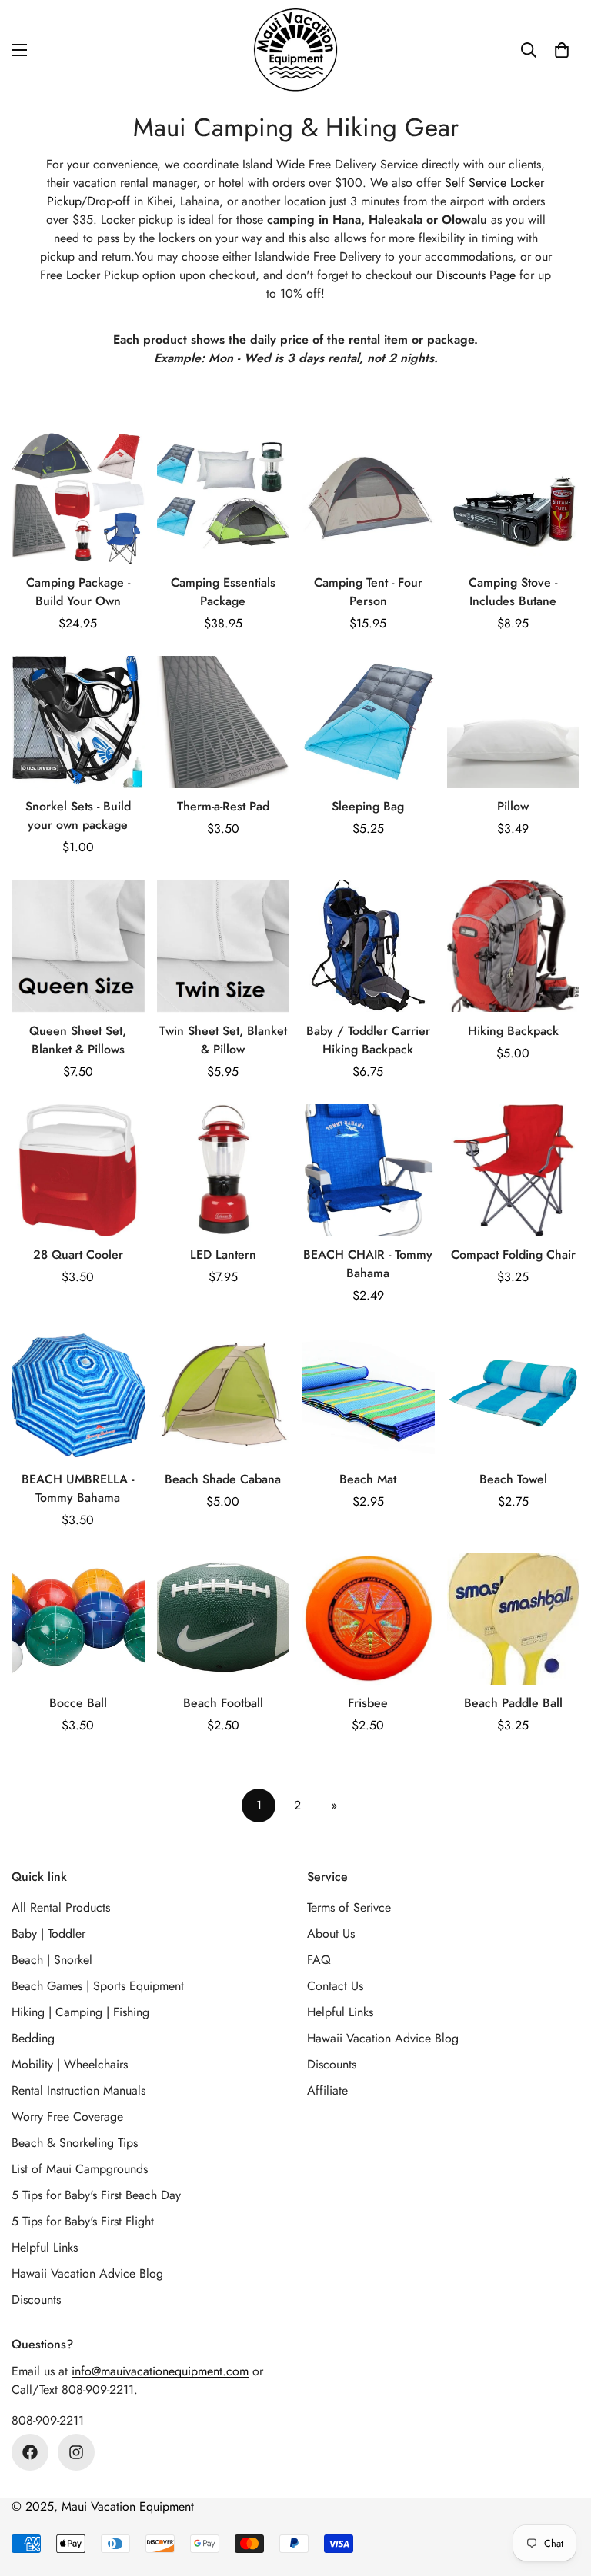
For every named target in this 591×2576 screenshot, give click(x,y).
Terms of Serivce (349, 1907)
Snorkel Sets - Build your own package (78, 815)
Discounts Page (476, 275)
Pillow (513, 806)
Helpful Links (45, 2247)
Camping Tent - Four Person (368, 592)
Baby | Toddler (48, 1934)
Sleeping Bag (368, 806)
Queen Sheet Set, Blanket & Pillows (78, 1040)
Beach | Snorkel (52, 1960)
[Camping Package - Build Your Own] (78, 498)
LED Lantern (223, 1255)
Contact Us (335, 1986)
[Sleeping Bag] (368, 722)
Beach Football (223, 1703)
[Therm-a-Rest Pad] (224, 722)
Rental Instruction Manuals (78, 2090)
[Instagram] (76, 2452)
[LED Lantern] (224, 1170)
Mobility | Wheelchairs (70, 2064)
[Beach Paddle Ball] (514, 1619)
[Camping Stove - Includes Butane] (514, 498)
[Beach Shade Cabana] (224, 1394)
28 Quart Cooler (78, 1255)
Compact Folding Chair (513, 1255)
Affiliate (327, 2090)
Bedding (33, 2038)
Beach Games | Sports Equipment (98, 1986)
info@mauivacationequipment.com (160, 2371)
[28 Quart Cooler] (78, 1170)
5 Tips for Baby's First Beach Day (96, 2195)
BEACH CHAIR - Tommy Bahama (368, 1264)
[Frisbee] (368, 1619)
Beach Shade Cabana (223, 1479)
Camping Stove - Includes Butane (513, 592)
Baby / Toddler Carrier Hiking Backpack (368, 1040)
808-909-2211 (48, 2420)
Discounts (36, 2300)
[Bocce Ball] (78, 1619)
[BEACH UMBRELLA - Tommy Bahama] (78, 1394)
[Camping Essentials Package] (224, 498)
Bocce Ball (78, 1703)
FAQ (319, 1960)
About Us (331, 1934)
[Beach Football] (224, 1619)
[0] (562, 50)
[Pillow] (514, 722)
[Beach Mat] (368, 1394)
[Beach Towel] (514, 1394)
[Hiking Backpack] (514, 946)
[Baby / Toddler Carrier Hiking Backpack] (368, 946)
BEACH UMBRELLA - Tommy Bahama (78, 1488)
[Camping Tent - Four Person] (368, 498)
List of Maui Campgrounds (80, 2169)
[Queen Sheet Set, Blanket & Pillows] (78, 946)
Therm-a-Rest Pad (223, 806)
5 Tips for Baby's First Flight (83, 2221)
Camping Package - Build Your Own (78, 592)
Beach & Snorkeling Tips (75, 2143)
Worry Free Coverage (67, 2117)
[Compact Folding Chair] (514, 1170)
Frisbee (368, 1703)
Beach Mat (368, 1479)
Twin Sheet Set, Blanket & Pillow (223, 1040)
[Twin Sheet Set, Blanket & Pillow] (224, 946)
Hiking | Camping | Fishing (80, 2012)
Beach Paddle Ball (513, 1703)
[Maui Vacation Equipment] (295, 50)
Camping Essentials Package (223, 592)
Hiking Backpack (513, 1031)
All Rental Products (61, 1907)
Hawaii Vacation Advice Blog (87, 2273)
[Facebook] (30, 2452)
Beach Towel (513, 1479)
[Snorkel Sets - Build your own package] (78, 722)
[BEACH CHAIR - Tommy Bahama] (368, 1170)
